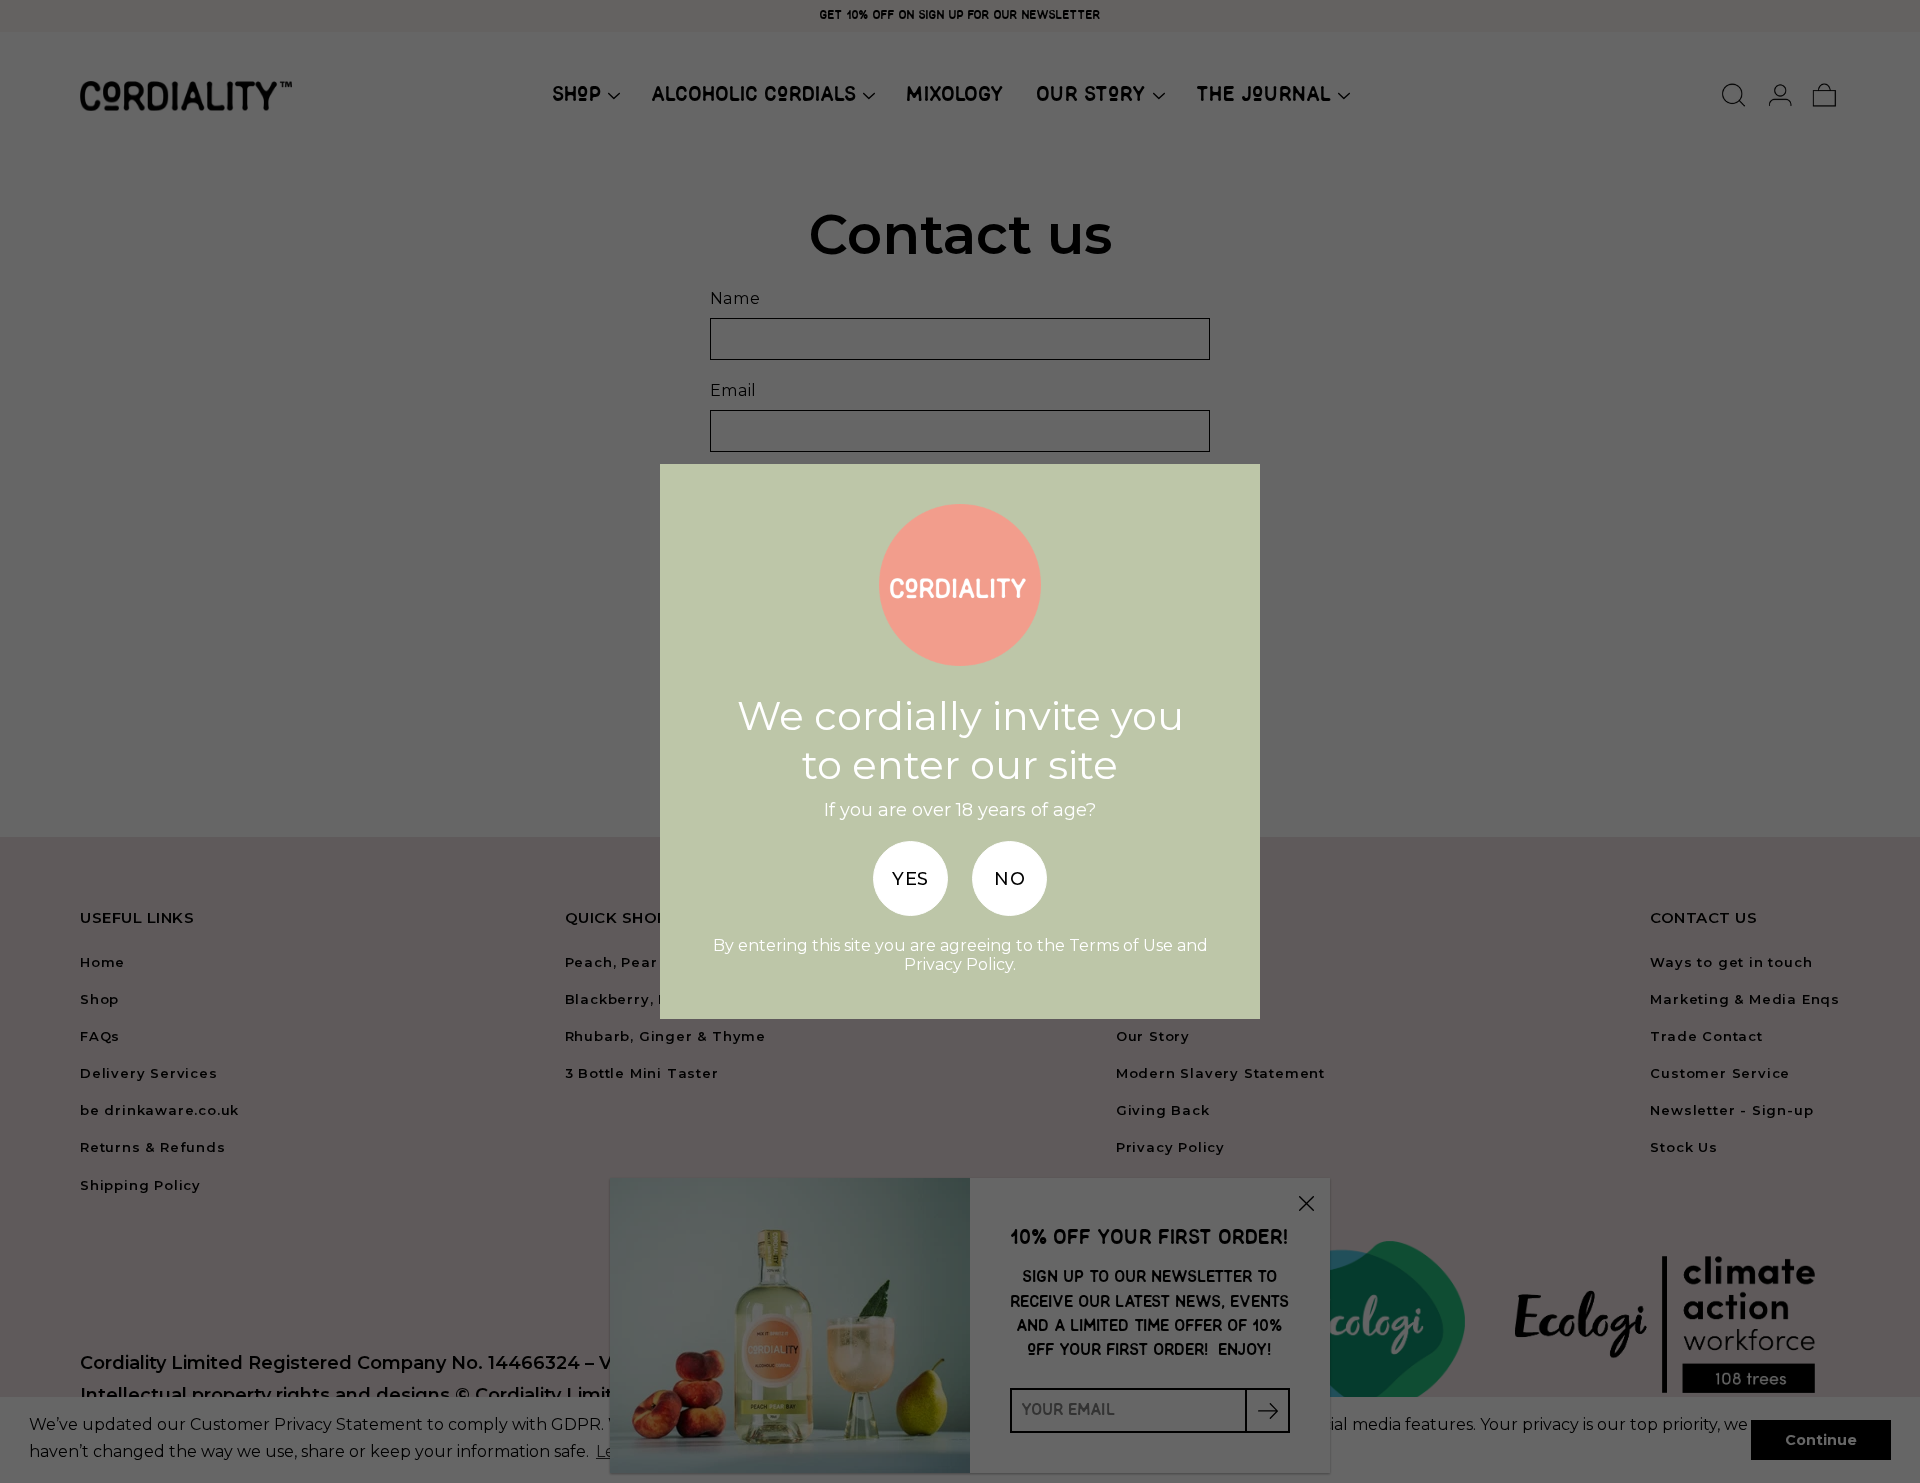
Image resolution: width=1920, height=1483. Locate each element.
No (1009, 879)
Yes (910, 879)
